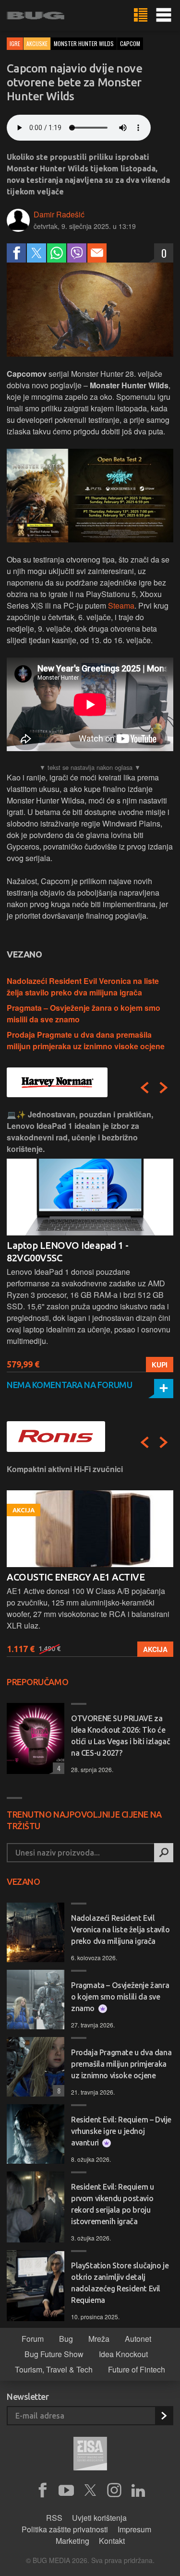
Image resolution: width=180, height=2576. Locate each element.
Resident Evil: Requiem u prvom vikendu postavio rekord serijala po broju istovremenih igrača (112, 2204)
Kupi (160, 1365)
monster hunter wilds (84, 43)
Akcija (155, 1649)
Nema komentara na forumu (69, 1385)
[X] (90, 2491)
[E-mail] (97, 253)
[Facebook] (16, 253)
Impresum (134, 2529)
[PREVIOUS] (144, 1088)
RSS (54, 2518)
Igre (15, 43)
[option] (90, 1240)
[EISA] (90, 2455)
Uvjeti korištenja (99, 2518)
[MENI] (164, 15)
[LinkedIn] (138, 2491)
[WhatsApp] (57, 253)
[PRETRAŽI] (164, 1853)
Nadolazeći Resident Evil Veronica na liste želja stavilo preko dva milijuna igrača (83, 987)
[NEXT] (164, 1088)
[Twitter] (36, 253)
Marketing (72, 2541)
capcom (130, 43)
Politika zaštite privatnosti (65, 2529)
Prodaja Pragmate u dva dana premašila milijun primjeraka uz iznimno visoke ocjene (86, 1040)
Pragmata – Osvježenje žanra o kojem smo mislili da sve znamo (120, 1997)
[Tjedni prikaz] (141, 15)
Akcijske (37, 43)
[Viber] (77, 253)
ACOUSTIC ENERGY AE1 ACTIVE (76, 1577)
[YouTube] (66, 2491)
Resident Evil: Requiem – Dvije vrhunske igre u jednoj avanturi (121, 2131)
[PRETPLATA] (164, 2416)
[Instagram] (114, 2491)
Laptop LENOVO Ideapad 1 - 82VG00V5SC (68, 1252)
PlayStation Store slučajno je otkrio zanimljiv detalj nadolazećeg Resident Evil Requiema (120, 2283)
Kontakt (112, 2541)
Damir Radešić (59, 214)
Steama (121, 605)
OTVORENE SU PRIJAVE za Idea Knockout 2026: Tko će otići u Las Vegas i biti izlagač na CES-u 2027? (120, 1736)
